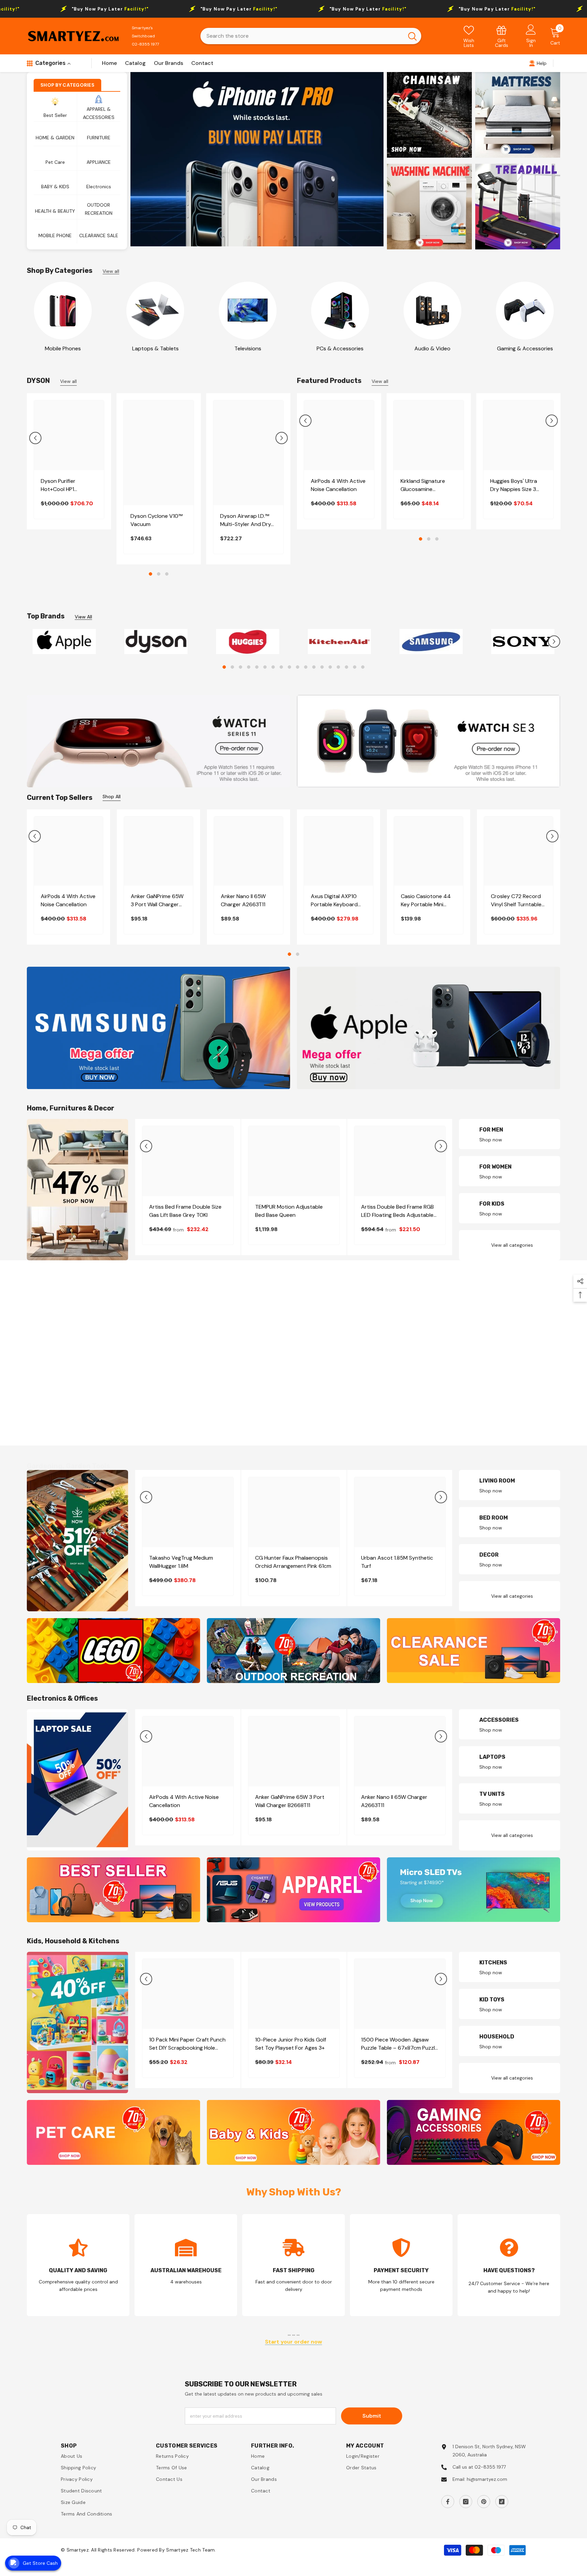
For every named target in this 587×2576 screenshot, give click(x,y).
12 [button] (314, 671)
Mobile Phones (63, 348)
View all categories (512, 1249)
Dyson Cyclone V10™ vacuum (156, 520)
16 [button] (346, 671)
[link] (502, 36)
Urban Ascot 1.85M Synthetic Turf (397, 1566)
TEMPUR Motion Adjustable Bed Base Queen (289, 1215)
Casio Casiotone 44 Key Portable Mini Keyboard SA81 (426, 904)
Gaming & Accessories (525, 348)
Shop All (112, 800)
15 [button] (338, 671)
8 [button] (281, 671)
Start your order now (293, 2345)
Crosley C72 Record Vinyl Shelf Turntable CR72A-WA (516, 904)
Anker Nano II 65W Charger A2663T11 (243, 904)
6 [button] (265, 671)
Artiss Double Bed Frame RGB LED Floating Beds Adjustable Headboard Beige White (397, 1215)
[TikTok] (502, 2505)
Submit (372, 2419)
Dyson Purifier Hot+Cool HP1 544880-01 (58, 485)
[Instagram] (466, 2505)
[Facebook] (448, 2505)
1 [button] (150, 574)
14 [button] (330, 671)
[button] (35, 438)
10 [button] (298, 671)
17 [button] (355, 671)
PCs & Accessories (340, 348)
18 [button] (363, 671)
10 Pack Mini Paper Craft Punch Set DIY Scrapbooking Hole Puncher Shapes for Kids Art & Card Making (187, 2047)
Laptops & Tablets (155, 348)
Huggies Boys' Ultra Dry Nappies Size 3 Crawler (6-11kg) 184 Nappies (515, 485)
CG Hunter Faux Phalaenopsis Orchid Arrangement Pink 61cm (293, 1566)
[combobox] (302, 36)
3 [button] (167, 574)
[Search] (311, 36)
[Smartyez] (63, 311)
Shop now (491, 1143)
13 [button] (322, 671)
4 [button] (249, 671)
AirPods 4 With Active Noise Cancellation (338, 485)
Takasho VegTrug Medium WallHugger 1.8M (181, 1566)
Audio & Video (432, 348)
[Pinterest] (484, 2505)
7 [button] (273, 671)
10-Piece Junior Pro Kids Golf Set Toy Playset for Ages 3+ (291, 2047)
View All (83, 617)
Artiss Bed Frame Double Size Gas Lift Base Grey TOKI (185, 1215)
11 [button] (306, 671)
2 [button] (159, 574)
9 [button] (289, 671)
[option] (257, 159)
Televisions (248, 348)
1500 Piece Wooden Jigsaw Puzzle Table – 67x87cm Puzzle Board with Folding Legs (399, 2047)
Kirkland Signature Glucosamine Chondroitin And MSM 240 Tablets (428, 485)
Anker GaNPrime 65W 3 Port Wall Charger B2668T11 (157, 904)
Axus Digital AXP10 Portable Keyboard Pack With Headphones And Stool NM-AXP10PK (334, 904)
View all (111, 271)
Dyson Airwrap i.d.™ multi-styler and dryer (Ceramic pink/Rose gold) (248, 520)
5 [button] (257, 671)
